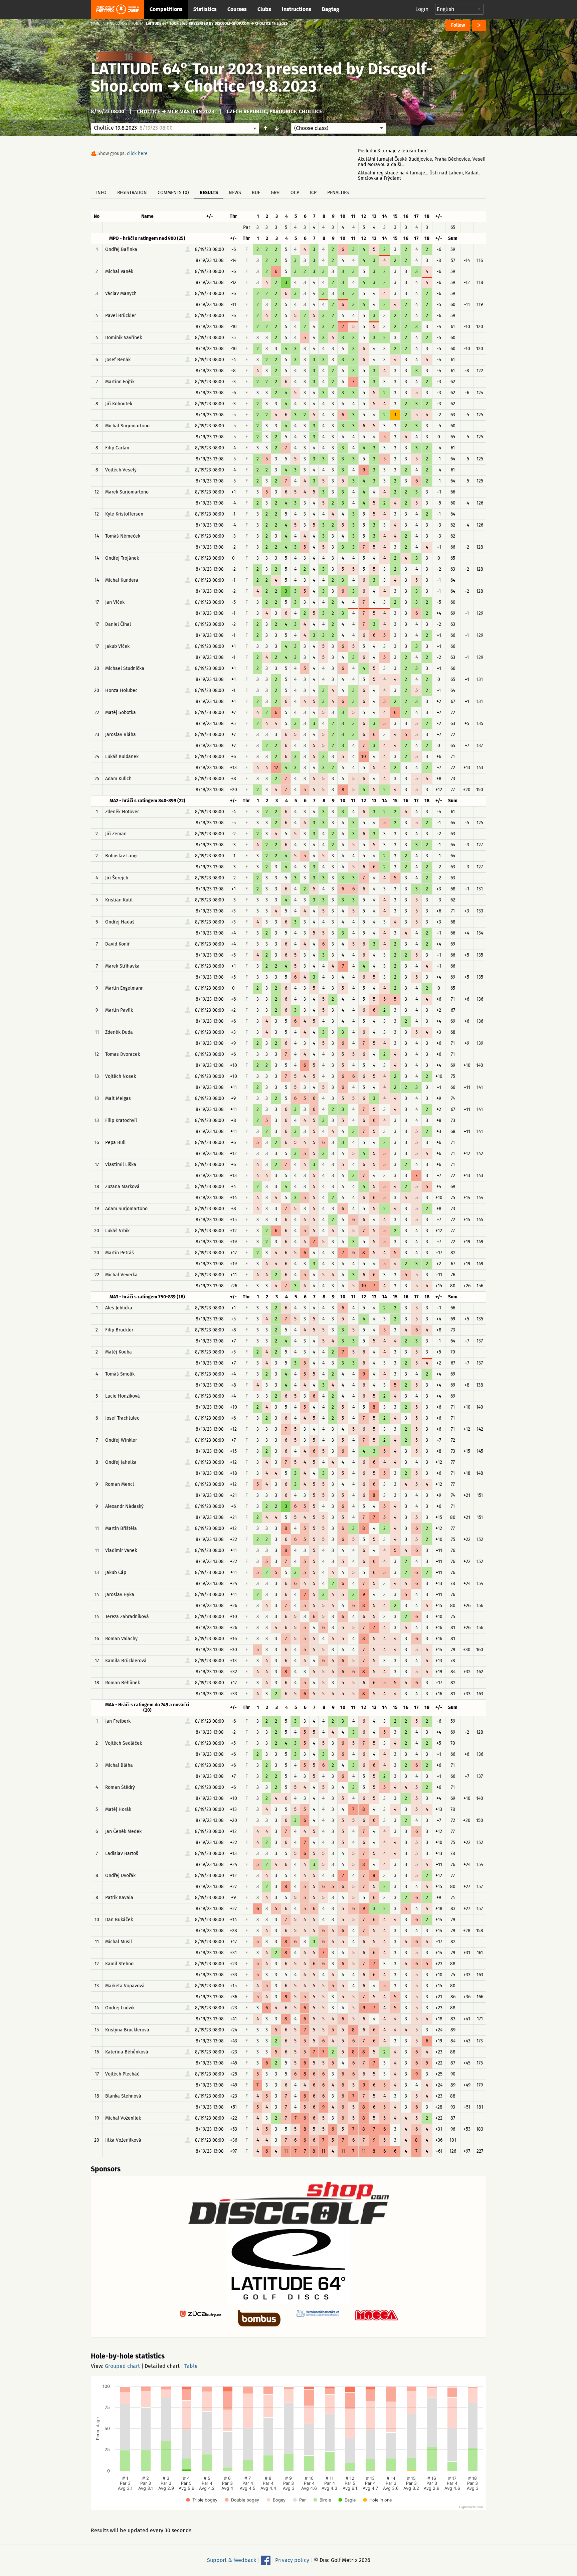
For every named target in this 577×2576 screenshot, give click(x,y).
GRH (275, 193)
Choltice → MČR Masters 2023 (175, 111)
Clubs (264, 9)
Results (209, 193)
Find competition (123, 24)
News (235, 193)
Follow (458, 25)
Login (422, 9)
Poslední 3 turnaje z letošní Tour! (393, 151)
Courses (237, 9)
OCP (295, 193)
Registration (132, 193)
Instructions (297, 9)
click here (137, 154)
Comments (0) (173, 193)
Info (101, 193)
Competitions (166, 9)
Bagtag (331, 9)
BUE (256, 193)
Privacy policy (292, 2560)
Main (95, 24)
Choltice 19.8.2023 (251, 86)
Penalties (338, 193)
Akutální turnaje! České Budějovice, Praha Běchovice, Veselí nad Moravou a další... (422, 162)
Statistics (205, 9)
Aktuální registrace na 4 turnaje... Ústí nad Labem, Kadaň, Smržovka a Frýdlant (419, 176)
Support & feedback (232, 2560)
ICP (313, 193)
